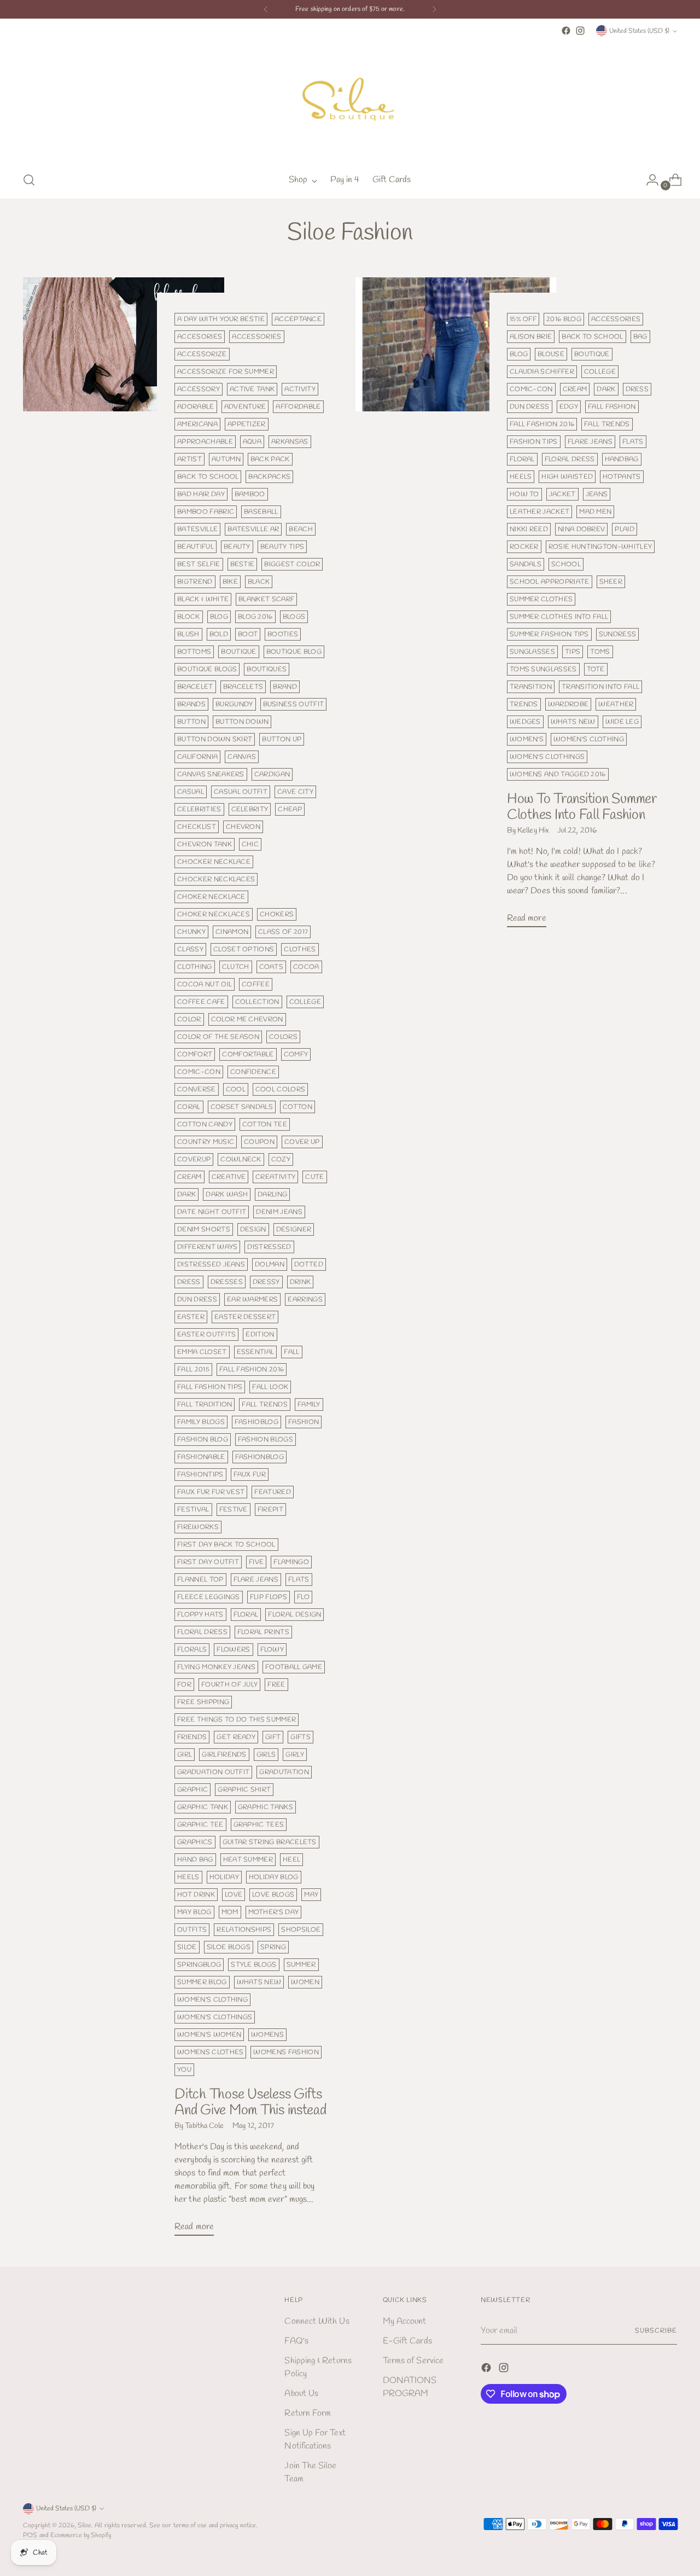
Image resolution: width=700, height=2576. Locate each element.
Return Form (308, 2413)
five (256, 1562)
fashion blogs (266, 1440)
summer (301, 1965)
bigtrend (195, 582)
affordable (298, 407)
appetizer (247, 424)
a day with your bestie (221, 319)
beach (301, 529)
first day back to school (226, 1545)
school (566, 564)
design (253, 1229)
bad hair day (201, 494)
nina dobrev (581, 529)
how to (524, 494)
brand (285, 687)
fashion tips (534, 442)
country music (206, 1142)
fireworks (198, 1527)
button (191, 722)
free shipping (203, 1702)
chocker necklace (214, 862)
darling (272, 1194)
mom (230, 1912)
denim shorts (204, 1229)
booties (283, 634)
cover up (302, 1142)
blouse (551, 354)
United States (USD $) (639, 31)
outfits (192, 1930)
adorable (196, 407)
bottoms (194, 652)
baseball (261, 512)
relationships (244, 1930)
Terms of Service (413, 2361)
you (184, 2070)
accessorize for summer (226, 372)
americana (197, 424)
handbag (622, 459)
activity (300, 389)
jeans (597, 494)
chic (250, 844)
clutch (236, 967)
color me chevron (247, 1019)
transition (531, 687)
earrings (305, 1299)
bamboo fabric (206, 512)
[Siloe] (350, 100)
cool (236, 1089)
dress (189, 1282)
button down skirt (215, 739)
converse (197, 1089)
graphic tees (259, 1825)
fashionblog (259, 1457)
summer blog (202, 1982)
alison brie (531, 337)
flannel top (200, 1580)
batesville (197, 529)
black (259, 582)
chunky (191, 932)
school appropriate (550, 582)
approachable (205, 442)
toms (600, 652)
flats (299, 1580)
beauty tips (282, 547)
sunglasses (532, 652)
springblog (199, 1965)
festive (234, 1510)
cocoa (306, 967)
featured (273, 1492)
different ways (207, 1247)
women (305, 1982)
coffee (256, 984)
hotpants (622, 477)
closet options (244, 949)
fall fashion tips (210, 1387)
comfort (195, 1054)
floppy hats (200, 1615)
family (309, 1405)
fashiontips (200, 1475)
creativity (275, 1177)
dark (186, 1194)
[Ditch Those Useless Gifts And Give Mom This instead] (123, 1261)
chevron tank (205, 844)
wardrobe (568, 704)
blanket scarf (266, 599)
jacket (562, 494)
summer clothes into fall (559, 617)
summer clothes (541, 599)
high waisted (567, 477)
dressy (266, 1282)
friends (192, 1737)
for (184, 1685)
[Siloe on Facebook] (566, 31)
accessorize (202, 354)
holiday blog (274, 1877)
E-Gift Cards (407, 2341)
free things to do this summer (237, 1720)
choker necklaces (214, 914)
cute (314, 1177)
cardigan (272, 774)
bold (219, 634)
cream (189, 1177)
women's (527, 739)
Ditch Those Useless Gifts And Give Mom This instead (250, 2102)
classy (190, 949)
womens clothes (210, 2052)
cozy (281, 1159)
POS (30, 2535)
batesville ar (253, 529)
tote (596, 669)
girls (266, 1755)
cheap (290, 809)
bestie (243, 564)
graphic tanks (266, 1807)
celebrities (199, 809)
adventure (245, 407)
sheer (611, 582)
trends (524, 704)
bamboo (250, 494)
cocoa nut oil (205, 984)
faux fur (250, 1475)
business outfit (294, 704)
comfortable (248, 1054)
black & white (203, 599)
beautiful (196, 547)
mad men (595, 512)
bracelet (195, 687)
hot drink (196, 1895)
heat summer (248, 1860)
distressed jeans (211, 1264)
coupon (259, 1142)
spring (273, 1947)
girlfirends (224, 1755)
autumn (226, 459)
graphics (195, 1842)
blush (188, 634)
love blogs (273, 1895)
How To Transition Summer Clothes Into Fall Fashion (582, 807)
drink (301, 1282)
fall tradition (205, 1405)
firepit (270, 1510)
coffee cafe (201, 1002)
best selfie (199, 564)
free (276, 1685)
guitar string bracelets (270, 1842)
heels (188, 1877)
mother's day (274, 1912)
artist (189, 459)
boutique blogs (207, 669)
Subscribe (656, 2331)
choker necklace (211, 897)
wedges (525, 722)
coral (189, 1107)
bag (640, 337)
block (189, 617)
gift (273, 1737)
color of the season (218, 1037)
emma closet (202, 1352)
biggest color (292, 564)
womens (267, 2035)
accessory (199, 389)
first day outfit (208, 1562)
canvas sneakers (211, 774)
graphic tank (203, 1807)
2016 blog (564, 319)
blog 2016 (255, 617)
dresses (227, 1282)
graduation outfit (213, 1772)
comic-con (199, 1072)
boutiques (267, 669)
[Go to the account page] (648, 180)
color (189, 1019)
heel (291, 1860)
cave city (295, 792)
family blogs (201, 1422)
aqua (252, 442)
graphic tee (200, 1825)
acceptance (298, 319)
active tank (252, 389)
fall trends (264, 1405)
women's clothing (212, 2000)
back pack (270, 459)
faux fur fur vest (211, 1492)
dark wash (227, 1194)
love (234, 1895)
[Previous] (266, 9)
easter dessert (245, 1317)
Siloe (84, 2525)
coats (272, 967)
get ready (236, 1737)
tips (573, 652)
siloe (187, 1947)
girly (295, 1755)
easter (191, 1317)
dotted (309, 1264)
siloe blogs (229, 1947)
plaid (625, 529)
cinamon (232, 932)
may (311, 1895)
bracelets (243, 687)
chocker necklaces (216, 879)
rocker (524, 547)
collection (257, 1002)
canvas (242, 757)
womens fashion (286, 2052)
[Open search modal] (29, 180)
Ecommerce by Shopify (81, 2535)
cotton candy (205, 1124)
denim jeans (279, 1212)
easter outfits (206, 1334)
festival (193, 1510)
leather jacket (539, 512)
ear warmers (252, 1299)
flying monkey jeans (216, 1667)
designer (294, 1229)
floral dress (202, 1632)
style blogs (253, 1965)
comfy (296, 1054)
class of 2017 (283, 932)
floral (246, 1615)
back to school (208, 477)
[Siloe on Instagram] (580, 31)
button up (282, 739)
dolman (270, 1264)
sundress (618, 634)
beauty (237, 547)
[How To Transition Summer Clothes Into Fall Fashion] (456, 607)
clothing (195, 967)
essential (256, 1352)
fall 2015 (193, 1370)
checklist (197, 827)
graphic (192, 1790)
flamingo (291, 1562)
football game (294, 1667)
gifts (301, 1737)
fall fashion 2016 (252, 1370)
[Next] (434, 9)
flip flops (269, 1597)
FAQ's (296, 2341)
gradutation (284, 1772)
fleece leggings (209, 1597)
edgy (569, 407)
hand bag (195, 1860)
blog (219, 617)
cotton (297, 1107)
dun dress (197, 1299)
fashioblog (256, 1422)
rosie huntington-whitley (600, 547)
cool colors (280, 1089)
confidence (253, 1072)
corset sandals (242, 1107)
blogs (294, 617)
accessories (256, 337)
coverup (194, 1159)
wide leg (622, 722)
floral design (294, 1615)
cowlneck (241, 1159)
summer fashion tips (549, 634)
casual (191, 792)
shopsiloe (301, 1930)
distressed (269, 1247)
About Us (301, 2394)
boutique (239, 652)
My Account (405, 2321)
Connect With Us (317, 2321)
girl (185, 1755)
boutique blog (294, 652)
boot (248, 634)
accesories (200, 337)
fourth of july (229, 1685)
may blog (194, 1912)
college (305, 1002)
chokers (277, 914)
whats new (259, 1982)
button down (242, 722)
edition (260, 1334)
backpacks (269, 477)
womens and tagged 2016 (558, 774)
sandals (526, 564)
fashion (304, 1422)
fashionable (201, 1457)
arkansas (290, 442)
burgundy (234, 704)
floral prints (263, 1632)
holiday (224, 1877)
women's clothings (215, 2017)
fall (291, 1352)
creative (229, 1177)
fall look (270, 1387)
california (197, 757)
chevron (243, 827)
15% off (523, 319)
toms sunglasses (543, 669)
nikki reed (529, 529)
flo (303, 1597)
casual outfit (241, 792)
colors (283, 1037)
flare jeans (256, 1580)
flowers (233, 1650)
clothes (300, 949)
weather (616, 704)
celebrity (250, 809)
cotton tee (265, 1124)
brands (191, 704)
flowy (272, 1650)
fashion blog (203, 1440)
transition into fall (600, 687)
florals (192, 1650)
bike (230, 582)
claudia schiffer (542, 372)
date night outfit (212, 1212)
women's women (209, 2035)
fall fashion (612, 407)
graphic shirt (244, 1790)
